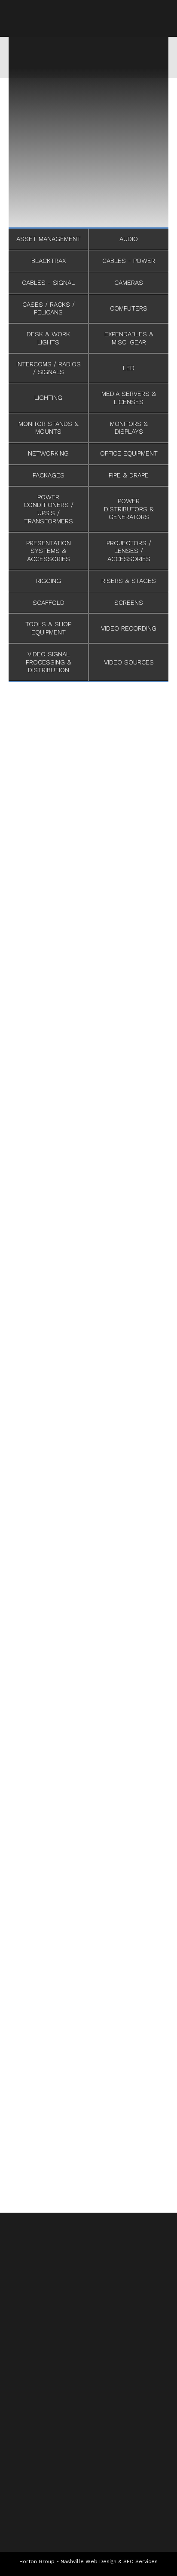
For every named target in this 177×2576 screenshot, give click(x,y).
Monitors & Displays (129, 428)
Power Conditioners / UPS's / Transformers (49, 509)
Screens (129, 603)
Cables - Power (129, 261)
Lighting (48, 398)
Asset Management (49, 239)
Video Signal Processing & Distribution (49, 662)
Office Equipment (129, 453)
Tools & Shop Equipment (48, 628)
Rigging (49, 581)
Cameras (129, 283)
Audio (129, 239)
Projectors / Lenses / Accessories (129, 551)
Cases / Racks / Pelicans (49, 309)
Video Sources (129, 662)
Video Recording (129, 628)
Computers (129, 308)
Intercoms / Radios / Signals (49, 368)
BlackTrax (49, 261)
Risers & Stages (129, 581)
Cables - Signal (48, 283)
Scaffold (49, 603)
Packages (49, 475)
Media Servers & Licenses (129, 398)
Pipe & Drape (129, 475)
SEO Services (140, 2561)
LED (129, 368)
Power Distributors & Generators (129, 509)
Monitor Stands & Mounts (49, 428)
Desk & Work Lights (48, 338)
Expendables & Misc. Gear (129, 338)
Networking (48, 453)
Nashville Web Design (88, 2561)
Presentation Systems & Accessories (49, 551)
